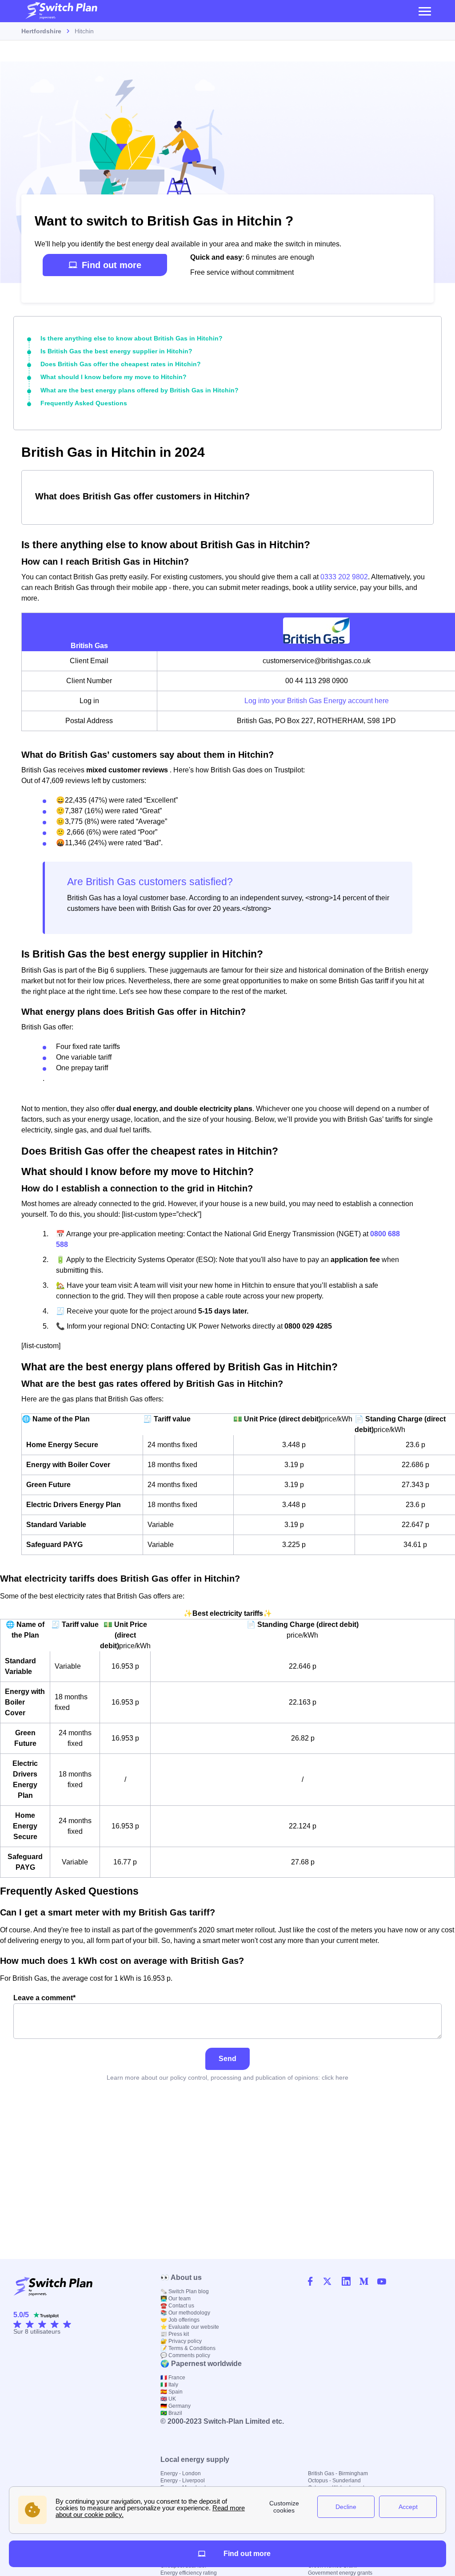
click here (335, 2077)
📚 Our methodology (185, 2313)
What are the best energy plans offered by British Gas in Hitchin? (140, 390)
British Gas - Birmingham (338, 2473)
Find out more (112, 265)
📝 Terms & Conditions (188, 2348)
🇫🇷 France (173, 2378)
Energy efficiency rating (189, 2573)
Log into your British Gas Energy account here (317, 701)
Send (227, 2059)
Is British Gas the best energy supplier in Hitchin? (116, 351)
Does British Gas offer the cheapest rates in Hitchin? (121, 364)
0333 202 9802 (344, 577)
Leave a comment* (44, 1998)
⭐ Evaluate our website (190, 2327)
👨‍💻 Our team (176, 2299)
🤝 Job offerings (180, 2320)
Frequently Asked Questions (84, 403)
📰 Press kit (175, 2334)
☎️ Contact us (177, 2306)
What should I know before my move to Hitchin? (114, 377)
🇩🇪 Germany (176, 2406)
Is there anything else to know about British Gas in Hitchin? (132, 338)
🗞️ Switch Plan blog (185, 2291)
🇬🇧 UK (168, 2399)
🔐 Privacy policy (181, 2341)
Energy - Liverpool (183, 2481)
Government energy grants (340, 2573)
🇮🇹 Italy (169, 2385)
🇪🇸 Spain (172, 2392)
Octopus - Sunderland (334, 2481)
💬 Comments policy (185, 2355)
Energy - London (181, 2473)
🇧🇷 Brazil (171, 2413)
